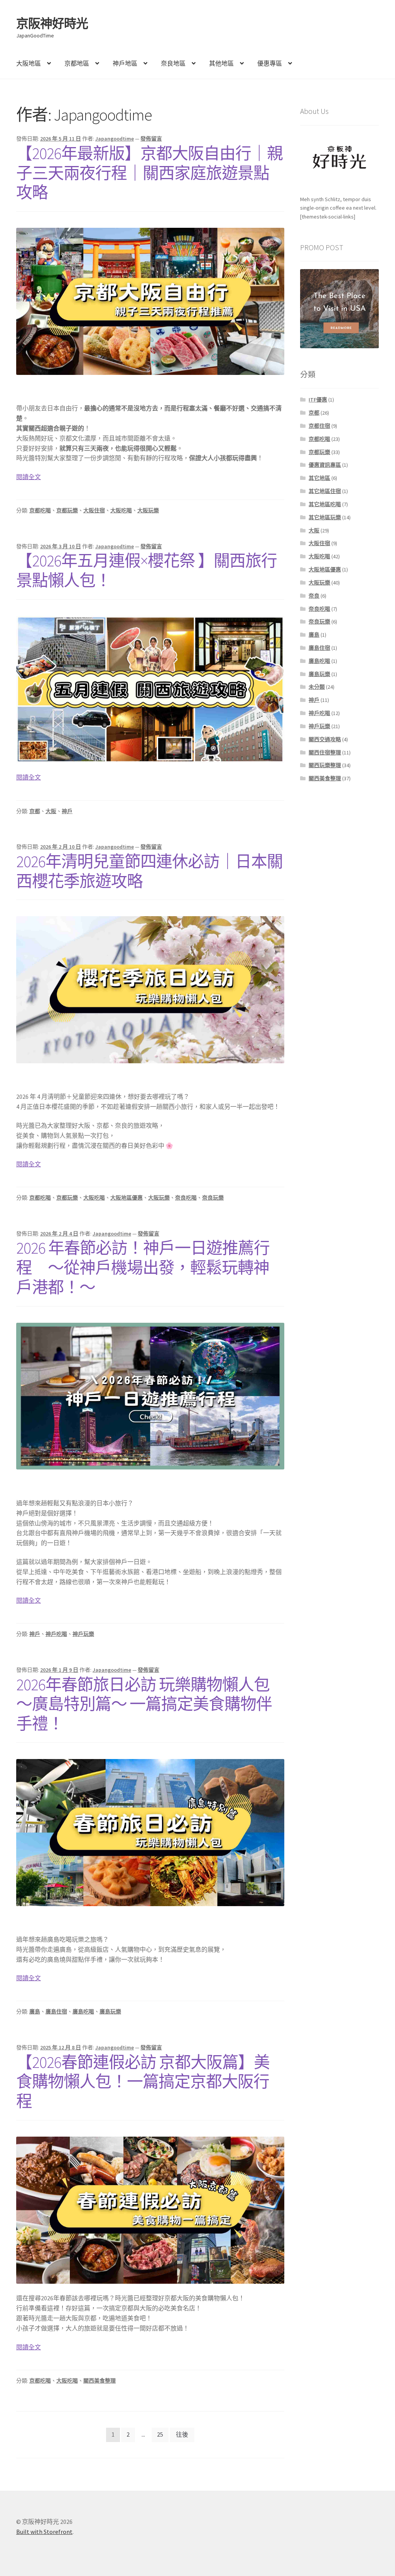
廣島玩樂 (110, 2012)
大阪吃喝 (121, 510)
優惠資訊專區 (325, 465)
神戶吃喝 (56, 1634)
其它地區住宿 (325, 491)
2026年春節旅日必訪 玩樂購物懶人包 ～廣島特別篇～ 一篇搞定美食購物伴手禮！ (144, 1704)
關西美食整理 (100, 2381)
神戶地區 (125, 63)
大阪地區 (29, 63)
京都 (35, 811)
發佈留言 (151, 139)
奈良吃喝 (186, 1198)
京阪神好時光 (52, 24)
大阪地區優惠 (127, 1198)
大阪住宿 (94, 510)
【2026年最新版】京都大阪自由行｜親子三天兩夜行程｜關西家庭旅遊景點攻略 (149, 173)
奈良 (314, 596)
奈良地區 (173, 63)
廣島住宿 (56, 2012)
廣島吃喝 (83, 2012)
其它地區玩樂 (325, 517)
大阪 (51, 811)
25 (160, 2434)
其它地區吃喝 (325, 504)
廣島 (35, 2012)
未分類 (317, 687)
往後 (182, 2434)
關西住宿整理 (325, 752)
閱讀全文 (29, 477)
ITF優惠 (318, 400)
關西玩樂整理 (325, 765)
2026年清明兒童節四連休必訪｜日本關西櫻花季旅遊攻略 (149, 871)
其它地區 (319, 478)
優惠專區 (270, 63)
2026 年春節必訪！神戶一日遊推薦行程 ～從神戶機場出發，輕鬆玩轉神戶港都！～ (143, 1268)
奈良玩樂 (213, 1198)
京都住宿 (319, 426)
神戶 (67, 811)
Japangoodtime (115, 139)
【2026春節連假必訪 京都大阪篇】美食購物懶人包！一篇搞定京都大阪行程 (143, 2082)
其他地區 (221, 63)
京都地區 (77, 63)
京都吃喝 (40, 510)
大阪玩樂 (148, 510)
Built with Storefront (44, 2532)
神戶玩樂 (83, 1634)
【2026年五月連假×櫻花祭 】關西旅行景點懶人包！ (147, 570)
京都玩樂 (67, 510)
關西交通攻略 (325, 739)
